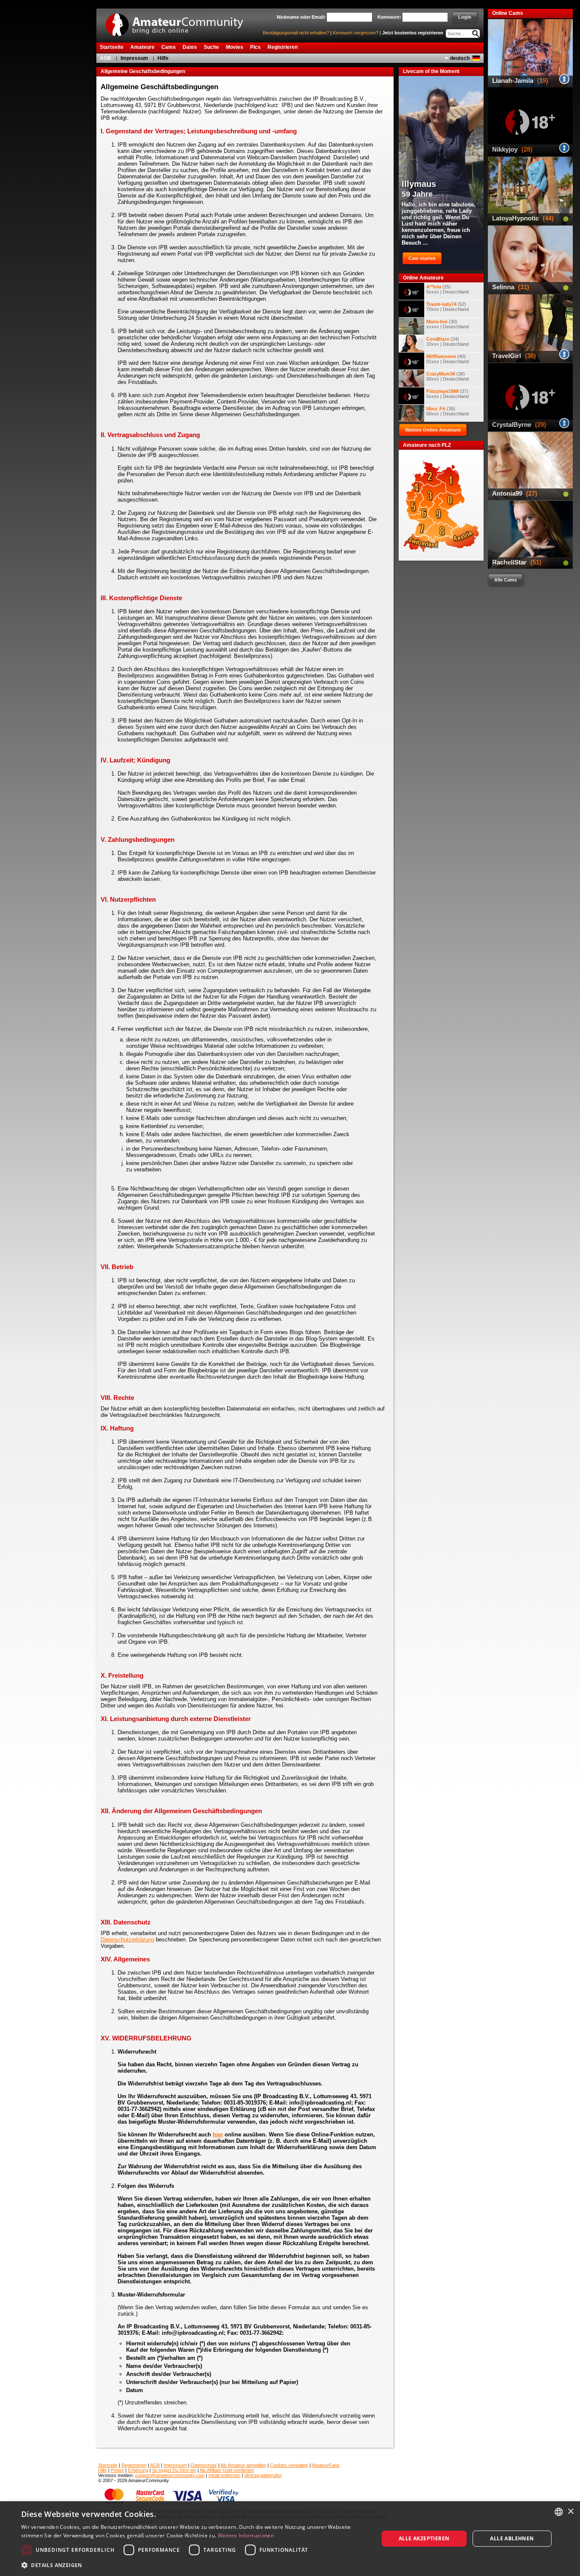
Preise (117, 2470)
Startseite (108, 2465)
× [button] (570, 2512)
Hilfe (163, 58)
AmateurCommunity (179, 22)
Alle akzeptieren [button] (424, 2538)
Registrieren (134, 2465)
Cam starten (422, 258)
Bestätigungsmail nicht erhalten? (296, 33)
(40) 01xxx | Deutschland (448, 359)
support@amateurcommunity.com (170, 2475)
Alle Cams (505, 580)
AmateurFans (326, 2465)
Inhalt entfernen (224, 2475)
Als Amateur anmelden (243, 2465)
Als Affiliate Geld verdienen (227, 2470)
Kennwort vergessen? (356, 33)
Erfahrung (138, 2470)
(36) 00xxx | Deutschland (448, 411)
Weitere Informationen (246, 2535)
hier (218, 2134)
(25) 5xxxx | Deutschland (448, 289)
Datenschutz (204, 2465)
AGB (106, 58)
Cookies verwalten (289, 2465)
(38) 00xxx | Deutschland (448, 376)
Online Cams (508, 13)
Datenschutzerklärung (127, 1940)
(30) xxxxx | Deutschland (448, 324)
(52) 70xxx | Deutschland (448, 307)
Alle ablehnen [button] (512, 2538)
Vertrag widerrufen (263, 2475)
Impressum (134, 58)
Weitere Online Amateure (433, 430)
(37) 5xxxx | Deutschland (448, 394)
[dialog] (290, 2539)
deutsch (460, 58)
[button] (194, 2565)
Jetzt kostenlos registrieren (413, 33)
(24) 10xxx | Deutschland (448, 341)
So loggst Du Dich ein (174, 2470)
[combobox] (559, 2512)
